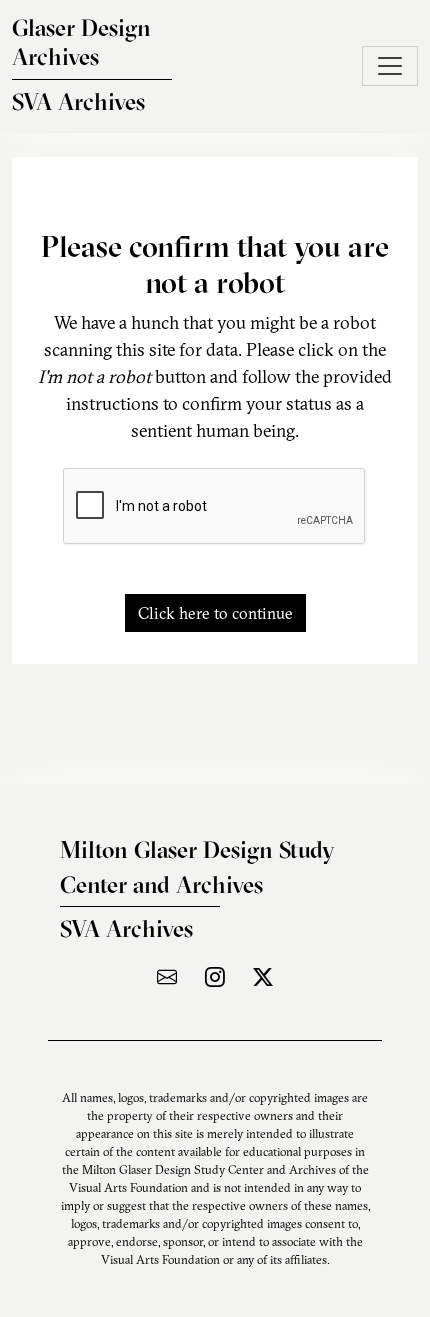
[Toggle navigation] (390, 66)
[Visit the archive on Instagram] (215, 976)
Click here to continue (215, 613)
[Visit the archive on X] (263, 976)
